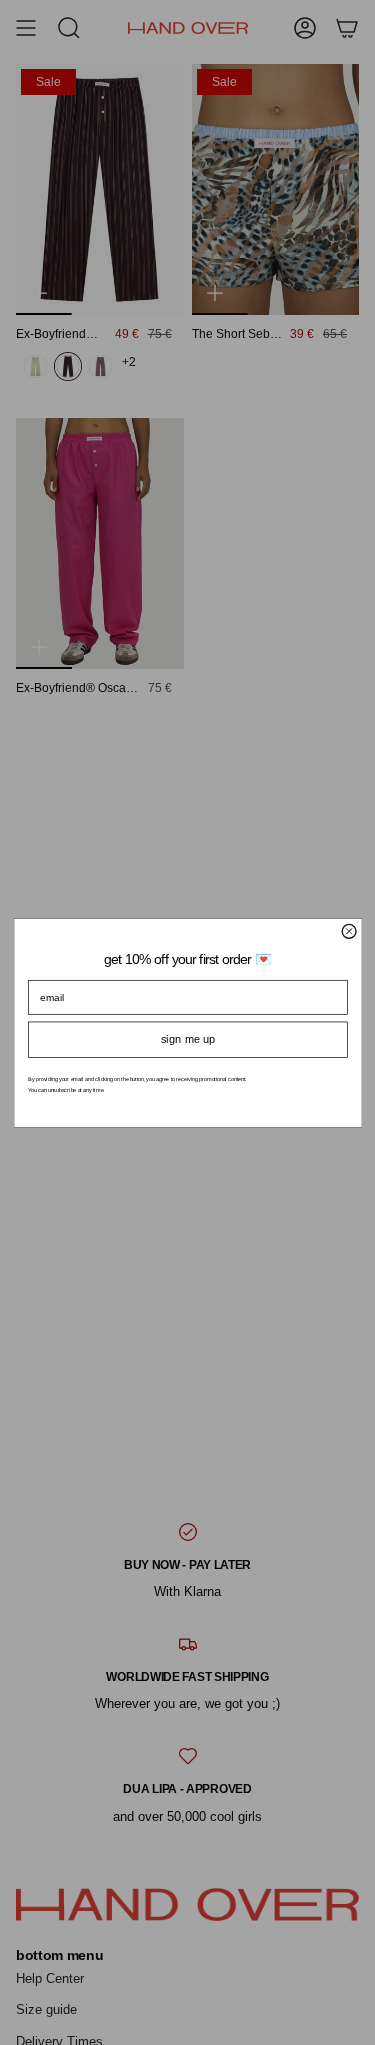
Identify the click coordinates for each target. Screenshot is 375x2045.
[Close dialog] (349, 931)
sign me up (187, 1039)
